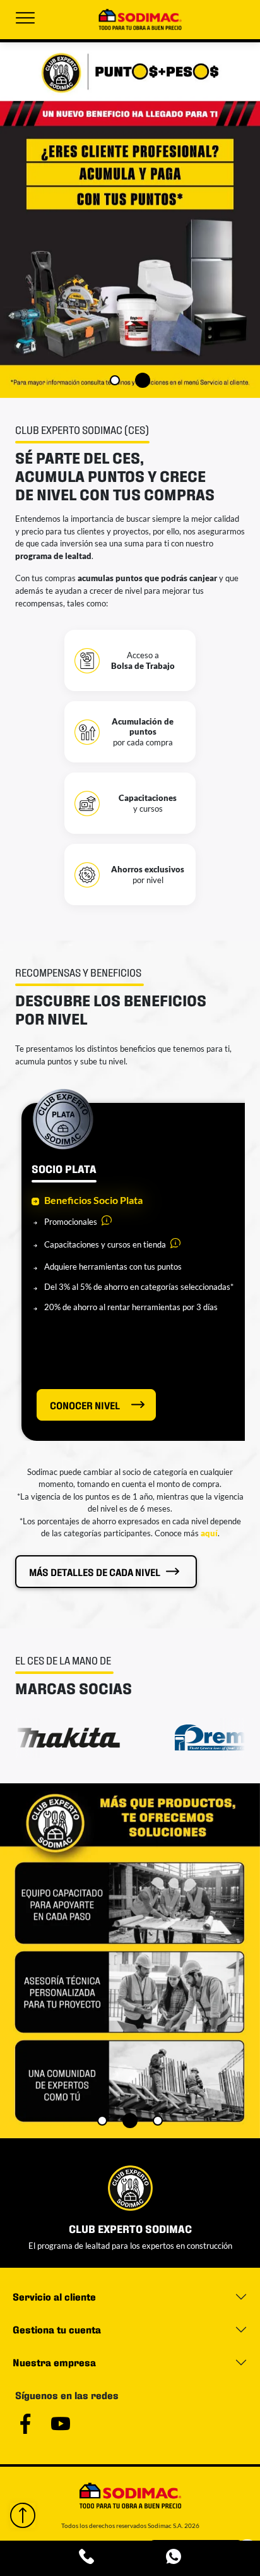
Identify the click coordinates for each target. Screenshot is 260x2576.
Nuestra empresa (54, 2362)
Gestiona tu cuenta (57, 2329)
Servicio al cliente (54, 2296)
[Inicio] (140, 20)
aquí (209, 1533)
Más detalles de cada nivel (95, 1571)
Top (23, 2515)
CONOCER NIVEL (85, 1405)
